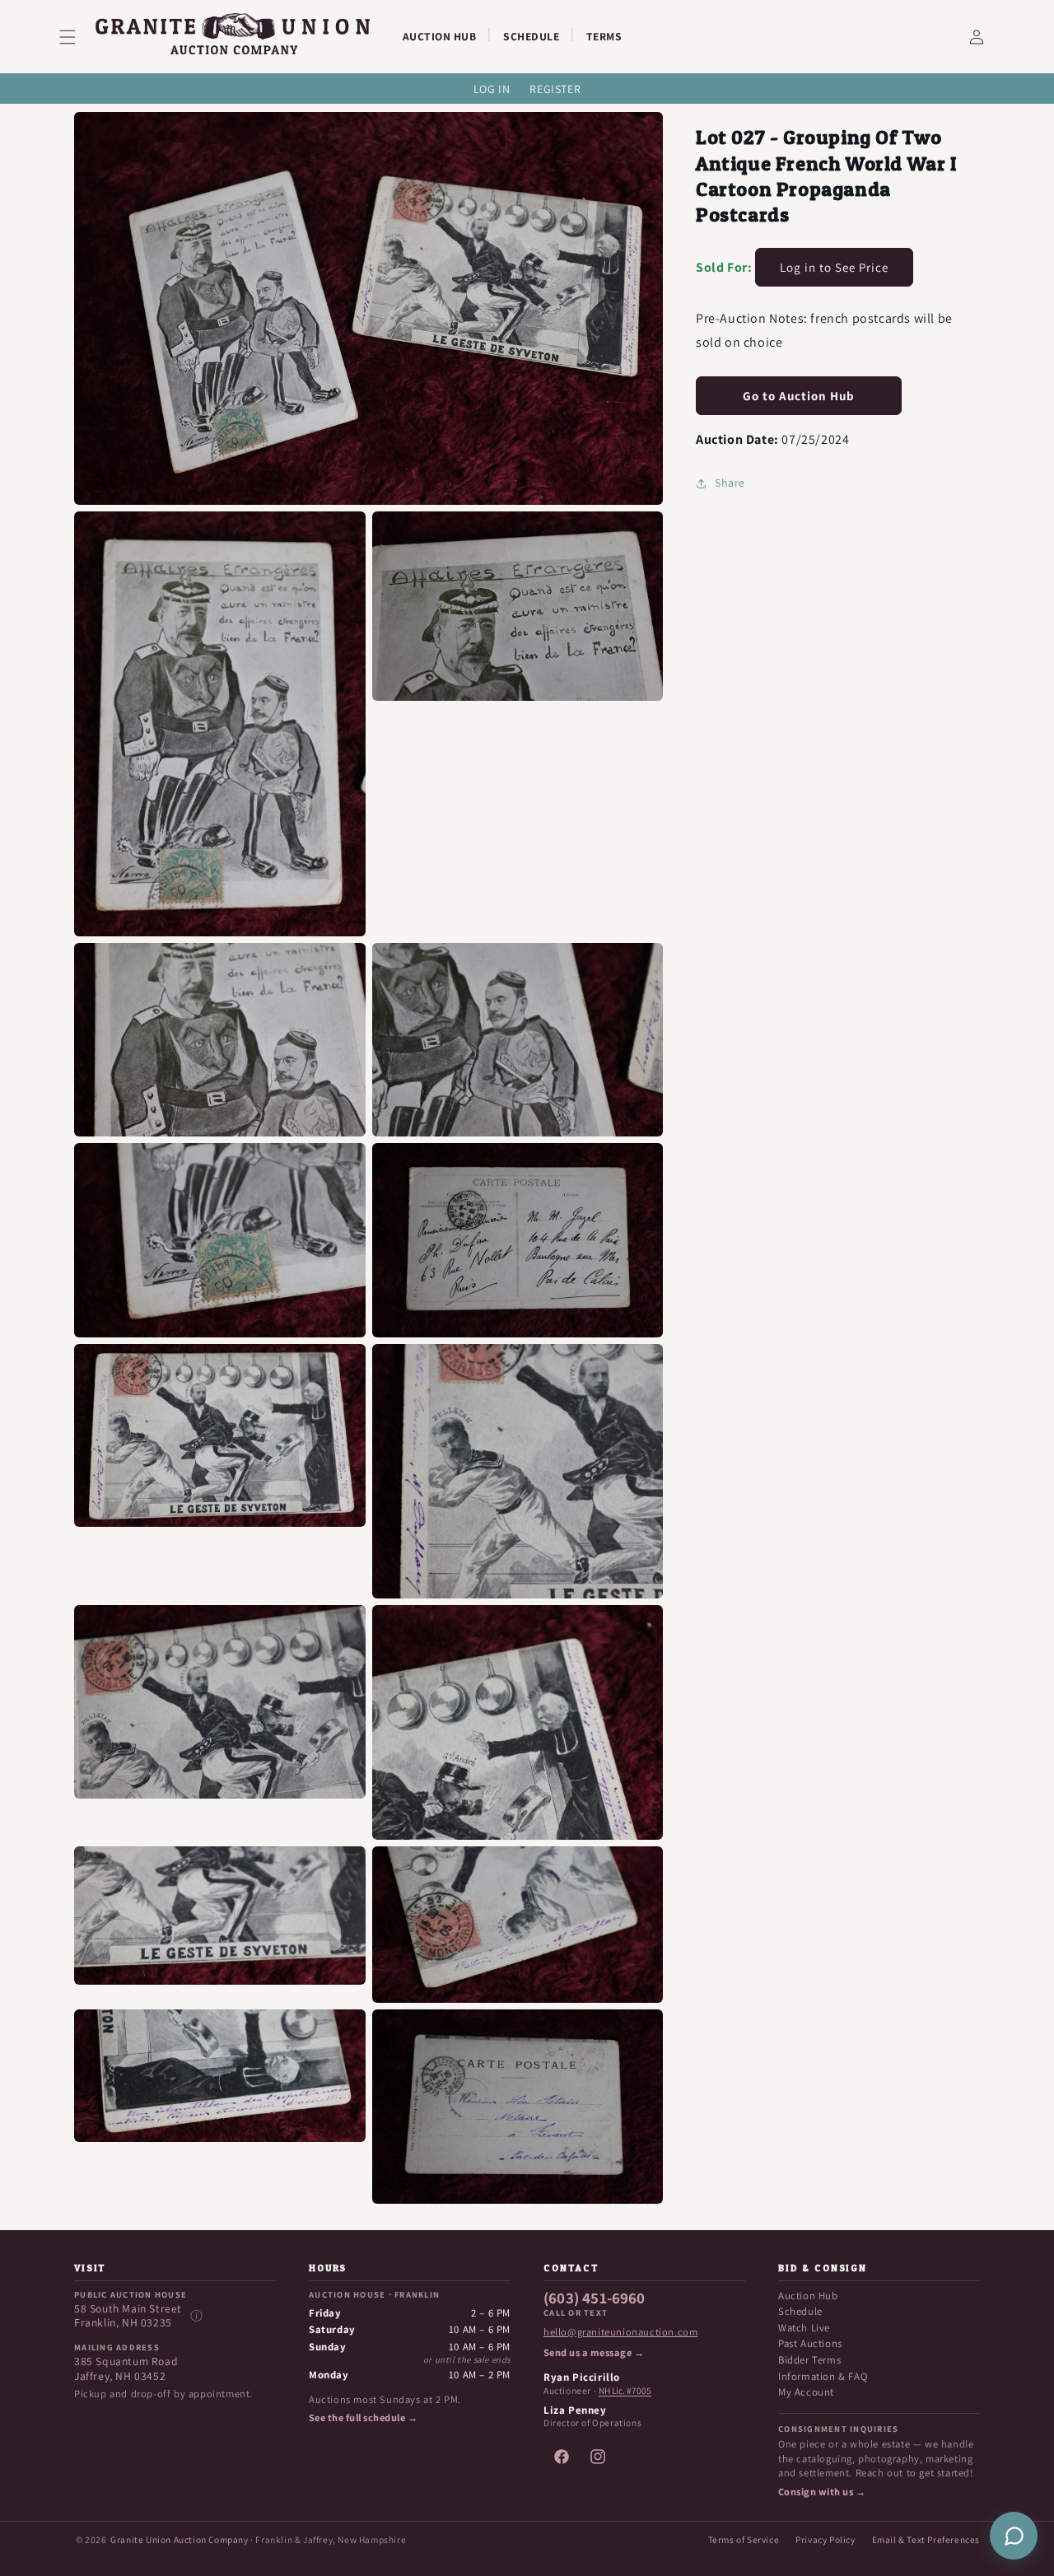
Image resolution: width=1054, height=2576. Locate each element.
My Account (806, 2392)
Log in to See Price (834, 267)
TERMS (604, 36)
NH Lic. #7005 (625, 2391)
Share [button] (730, 483)
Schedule (800, 2311)
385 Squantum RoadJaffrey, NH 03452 (126, 2369)
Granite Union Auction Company (179, 2539)
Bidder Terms (809, 2360)
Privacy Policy (825, 2539)
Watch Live (804, 2328)
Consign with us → (822, 2492)
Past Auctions (810, 2343)
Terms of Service (744, 2539)
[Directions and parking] (196, 2316)
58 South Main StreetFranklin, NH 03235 (128, 2316)
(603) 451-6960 (595, 2298)
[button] (77, 37)
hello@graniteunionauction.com (620, 2332)
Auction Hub (808, 2296)
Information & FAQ (823, 2376)
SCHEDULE (531, 36)
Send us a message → (594, 2353)
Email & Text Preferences (926, 2539)
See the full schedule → (363, 2418)
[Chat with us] (1014, 2536)
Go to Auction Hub (799, 396)
